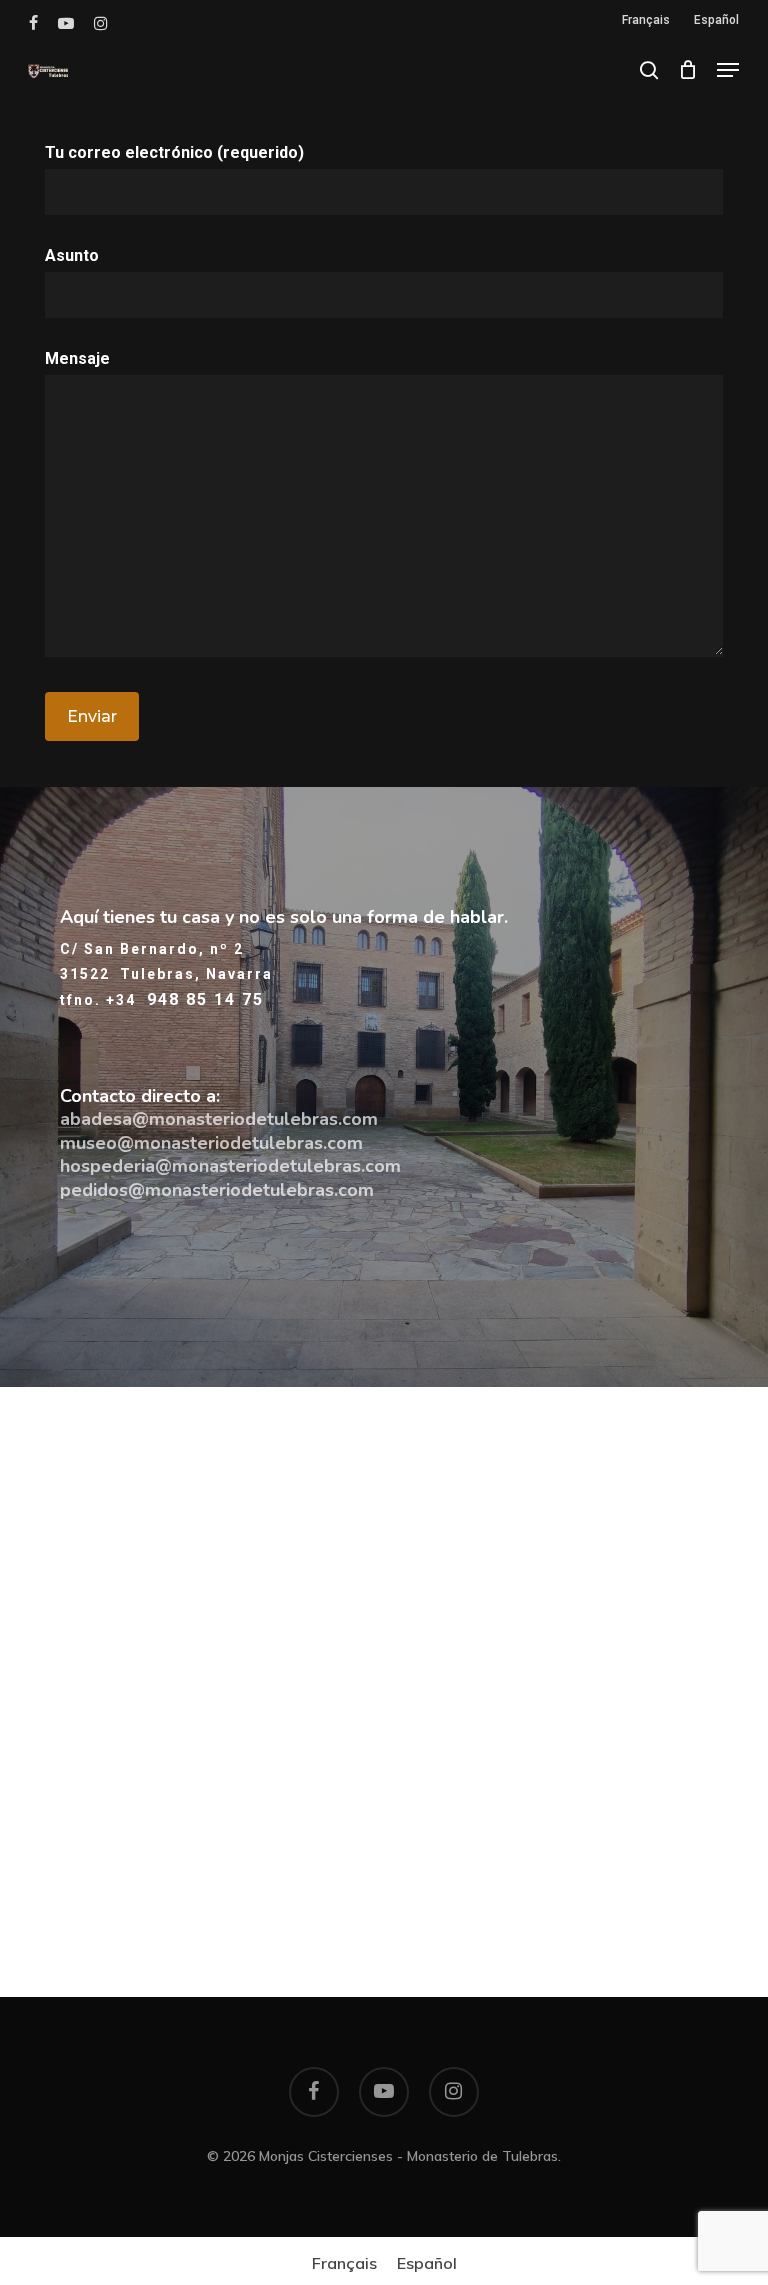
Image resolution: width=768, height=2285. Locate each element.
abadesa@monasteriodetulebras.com (219, 1119)
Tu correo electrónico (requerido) (174, 152)
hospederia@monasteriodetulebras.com (230, 1166)
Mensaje (77, 358)
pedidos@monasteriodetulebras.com (217, 1190)
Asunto (72, 255)
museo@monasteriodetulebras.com (211, 1143)
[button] (728, 70)
